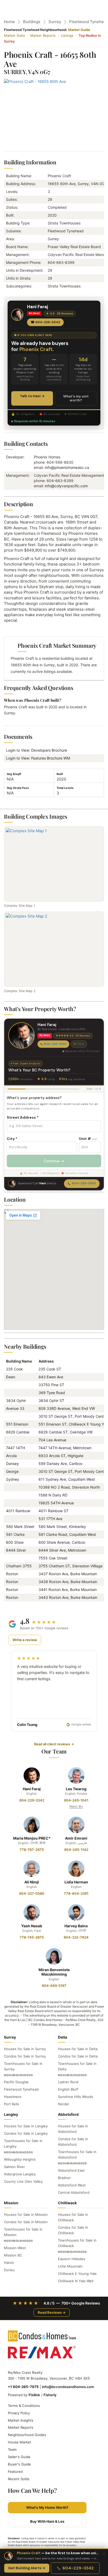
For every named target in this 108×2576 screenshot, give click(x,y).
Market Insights (21, 2420)
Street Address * (23, 1117)
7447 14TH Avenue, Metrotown (65, 1448)
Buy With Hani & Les (47, 2521)
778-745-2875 (32, 1937)
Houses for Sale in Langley (26, 2126)
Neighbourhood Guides (27, 2435)
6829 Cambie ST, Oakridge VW (66, 1432)
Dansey (12, 1464)
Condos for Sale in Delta (78, 2056)
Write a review (25, 1640)
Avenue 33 (15, 1408)
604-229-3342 (55, 1044)
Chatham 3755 (19, 1566)
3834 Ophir (16, 1400)
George (12, 1471)
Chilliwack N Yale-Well (76, 2281)
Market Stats (14, 35)
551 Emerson (17, 1424)
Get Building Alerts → (27, 2568)
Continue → (54, 1161)
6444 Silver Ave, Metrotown (62, 1550)
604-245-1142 (76, 1850)
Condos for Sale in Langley (26, 2133)
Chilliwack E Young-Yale (77, 2274)
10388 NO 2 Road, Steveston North (69, 1487)
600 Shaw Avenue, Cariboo (62, 1542)
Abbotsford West (72, 2185)
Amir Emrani (76, 1838)
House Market (20, 2442)
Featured (15, 2472)
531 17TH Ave (50, 1519)
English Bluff (68, 2089)
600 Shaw (15, 1542)
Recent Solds (19, 2479)
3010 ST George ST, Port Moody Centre (73, 1416)
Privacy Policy (19, 2413)
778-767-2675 (32, 1850)
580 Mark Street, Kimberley (62, 1527)
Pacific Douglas (16, 2082)
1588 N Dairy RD (53, 1495)
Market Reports (43, 35)
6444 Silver (16, 1550)
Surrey (55, 22)
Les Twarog (76, 1789)
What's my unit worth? (76, 398)
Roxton (12, 1574)
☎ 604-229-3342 (45, 322)
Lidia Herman (76, 1882)
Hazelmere (13, 2097)
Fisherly (50, 2395)
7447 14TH (15, 1448)
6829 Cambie (18, 1432)
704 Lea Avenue (52, 1440)
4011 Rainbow (18, 1511)
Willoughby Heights (20, 2159)
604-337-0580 (32, 1893)
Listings (67, 35)
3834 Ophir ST (51, 1400)
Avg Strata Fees (18, 788)
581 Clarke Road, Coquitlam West (67, 1534)
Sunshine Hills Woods (75, 2097)
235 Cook (14, 1369)
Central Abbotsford (74, 2192)
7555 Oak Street (53, 1558)
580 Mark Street (20, 1527)
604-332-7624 (76, 1937)
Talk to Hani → (32, 396)
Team (12, 2449)
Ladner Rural (68, 2082)
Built (60, 774)
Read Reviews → (52, 2312)
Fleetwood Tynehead (21, 2089)
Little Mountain (70, 2266)
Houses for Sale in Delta (78, 2049)
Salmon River (14, 2167)
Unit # (88, 1139)
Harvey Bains (76, 1926)
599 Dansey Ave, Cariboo (60, 1464)
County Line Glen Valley (23, 2181)
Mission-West (15, 2248)
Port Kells (12, 2104)
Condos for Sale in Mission (26, 2222)
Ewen (11, 1377)
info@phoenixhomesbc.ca (67, 467)
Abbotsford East (71, 2170)
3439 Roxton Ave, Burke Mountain (68, 1582)
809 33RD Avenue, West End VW (67, 1408)
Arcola (11, 1456)
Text (81, 1044)
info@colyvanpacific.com (66, 486)
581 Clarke (15, 1534)
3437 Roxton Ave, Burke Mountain (68, 1574)
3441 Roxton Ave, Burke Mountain (68, 1590)
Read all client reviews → (54, 1744)
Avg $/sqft (14, 774)
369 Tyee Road (52, 1393)
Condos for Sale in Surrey (25, 2056)
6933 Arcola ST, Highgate (61, 1456)
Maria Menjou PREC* (32, 1838)
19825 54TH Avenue (56, 1503)
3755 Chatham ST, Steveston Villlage (71, 1566)
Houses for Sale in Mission (26, 2214)
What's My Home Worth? (47, 2507)
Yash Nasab (32, 1926)
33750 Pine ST (51, 1385)
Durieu (9, 2270)
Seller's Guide (19, 2457)
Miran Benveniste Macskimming (54, 1972)
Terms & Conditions (24, 2406)
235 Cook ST (50, 1369)
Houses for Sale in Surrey (25, 2049)
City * (12, 1139)
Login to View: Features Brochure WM (40, 758)
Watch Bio (76, 1807)
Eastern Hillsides (72, 2259)
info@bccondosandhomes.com (68, 2387)
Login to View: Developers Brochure (38, 750)
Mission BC (13, 2255)
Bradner (64, 2178)
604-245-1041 (76, 1800)
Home (9, 22)
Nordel (63, 2104)
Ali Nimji (32, 1882)
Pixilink (34, 2395)
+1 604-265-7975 (23, 2387)
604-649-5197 (54, 1986)
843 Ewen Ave (51, 1377)
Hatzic (9, 2263)
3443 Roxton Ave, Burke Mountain (68, 1597)
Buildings (32, 22)
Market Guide (79, 30)
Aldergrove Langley (20, 2174)
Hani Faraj (32, 1789)
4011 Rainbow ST (53, 1511)
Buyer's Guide (19, 2464)
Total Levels (65, 788)
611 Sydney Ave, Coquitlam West (67, 1479)
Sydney (13, 1479)
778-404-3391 (76, 1893)
